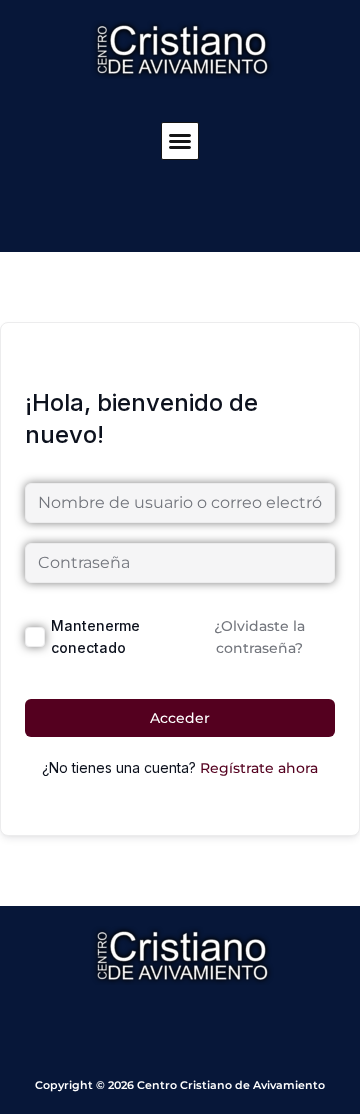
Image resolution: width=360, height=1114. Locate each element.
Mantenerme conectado (95, 636)
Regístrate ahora (259, 768)
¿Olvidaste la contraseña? (259, 637)
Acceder (180, 718)
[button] (180, 141)
